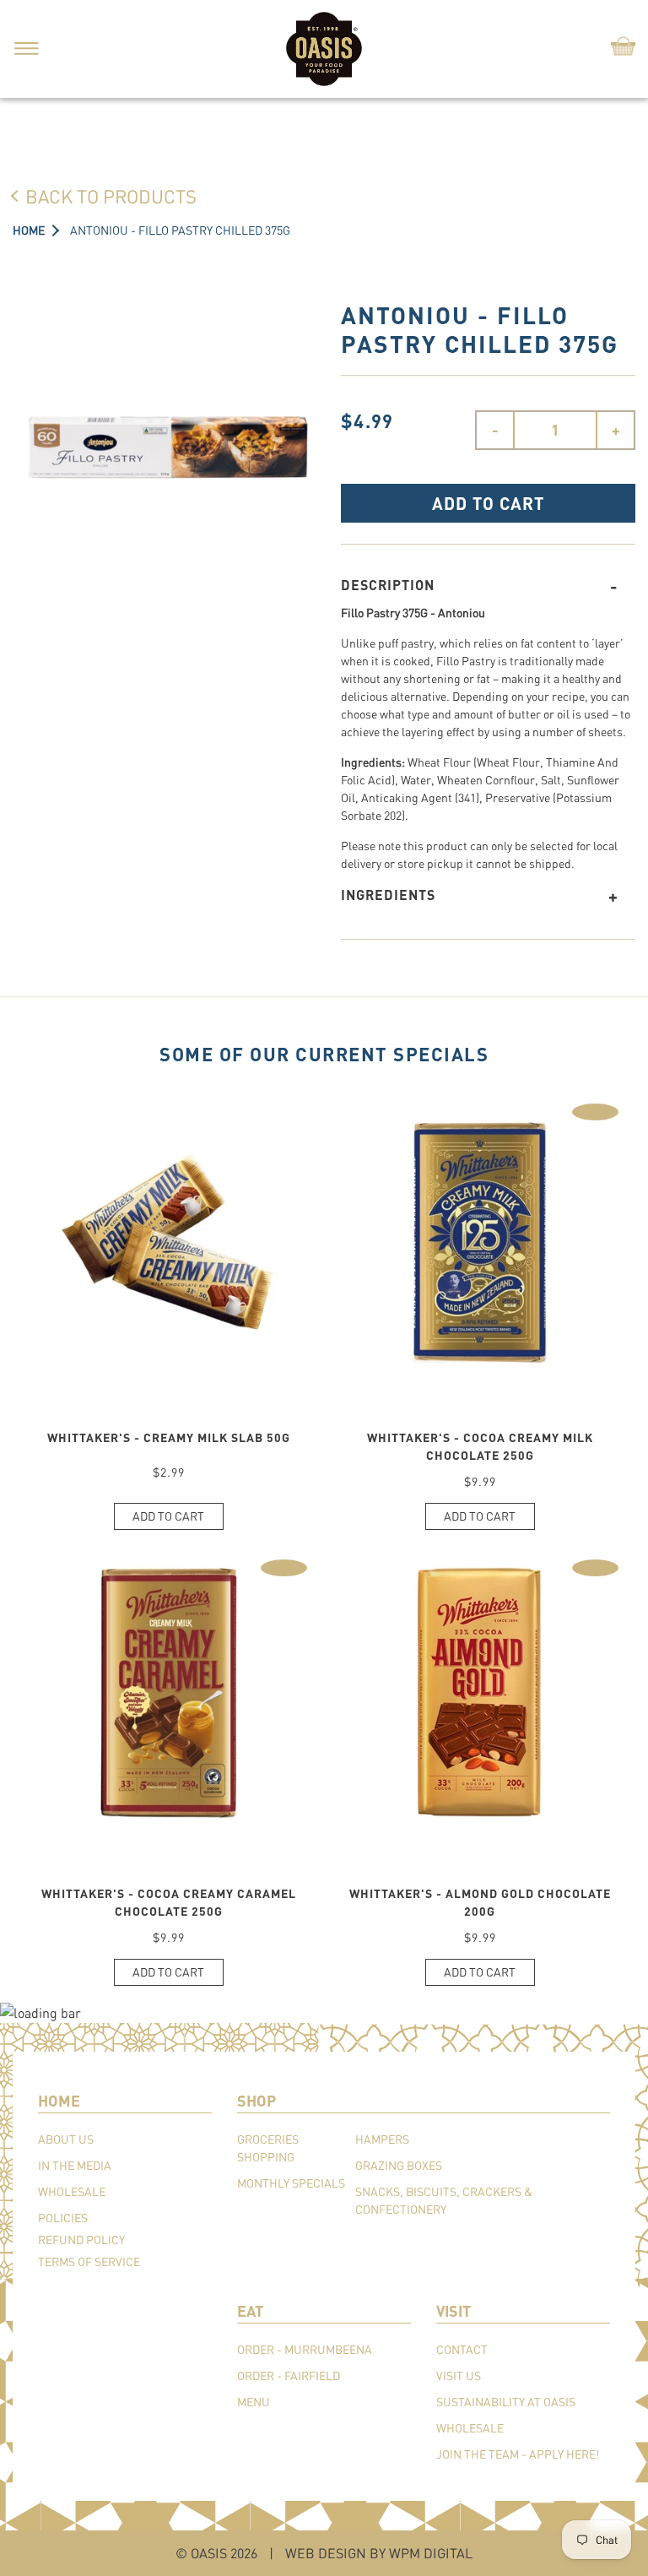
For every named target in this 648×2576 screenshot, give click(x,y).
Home (29, 230)
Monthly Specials (291, 2183)
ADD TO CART (488, 503)
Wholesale (72, 2191)
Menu (254, 2402)
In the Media (75, 2165)
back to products (111, 196)
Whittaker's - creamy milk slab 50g (169, 1437)
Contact (462, 2349)
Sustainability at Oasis (506, 2402)
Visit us (459, 2375)
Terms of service (89, 2261)
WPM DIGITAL (431, 2553)
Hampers (382, 2139)
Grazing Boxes (399, 2165)
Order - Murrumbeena (305, 2349)
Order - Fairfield (289, 2375)
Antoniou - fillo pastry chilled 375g (180, 230)
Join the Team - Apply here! (518, 2454)
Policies (63, 2218)
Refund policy (81, 2240)
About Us (66, 2139)
